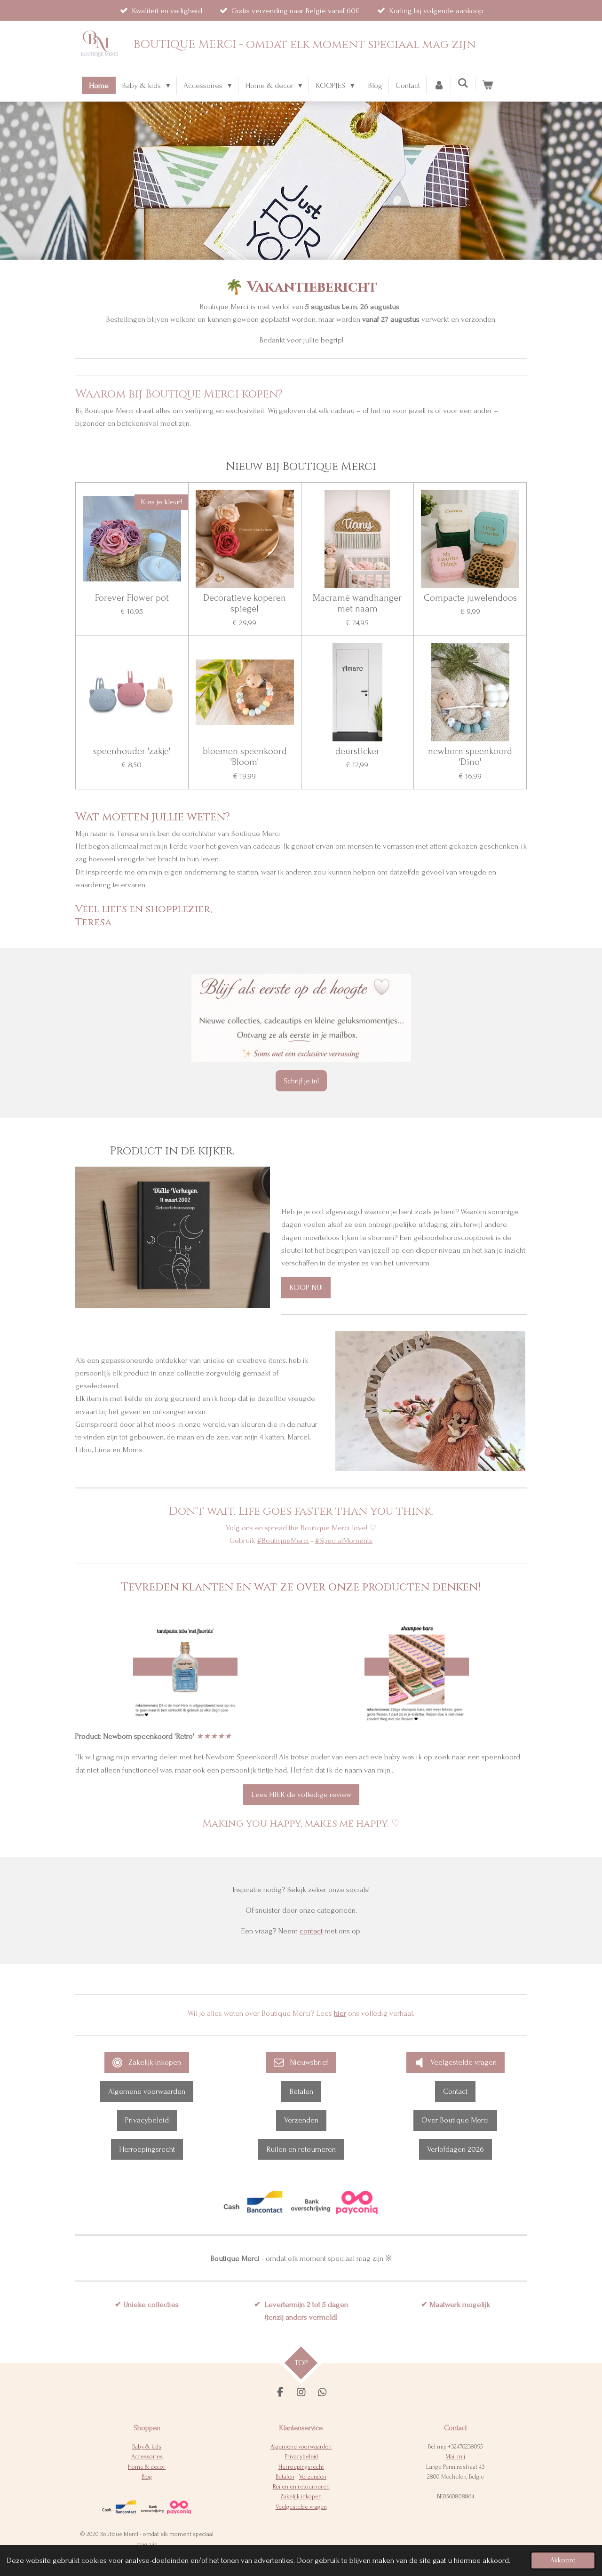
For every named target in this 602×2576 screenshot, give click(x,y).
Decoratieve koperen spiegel (245, 604)
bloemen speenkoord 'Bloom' (245, 757)
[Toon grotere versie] (185, 1670)
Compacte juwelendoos (470, 598)
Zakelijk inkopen (301, 2496)
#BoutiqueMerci (283, 1540)
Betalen (285, 2477)
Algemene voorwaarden (301, 2447)
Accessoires (147, 2457)
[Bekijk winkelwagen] (488, 85)
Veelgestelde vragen (301, 2507)
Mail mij (455, 2457)
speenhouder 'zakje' (132, 751)
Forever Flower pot (132, 598)
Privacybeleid (301, 2457)
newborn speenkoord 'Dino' (470, 757)
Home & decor (147, 2467)
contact (311, 1931)
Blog (147, 2477)
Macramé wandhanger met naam (357, 604)
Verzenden (313, 2477)
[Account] (439, 85)
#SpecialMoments (344, 1540)
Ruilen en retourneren (301, 2487)
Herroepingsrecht (301, 2467)
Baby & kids (147, 2447)
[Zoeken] (463, 83)
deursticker (357, 751)
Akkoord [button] (563, 2560)
